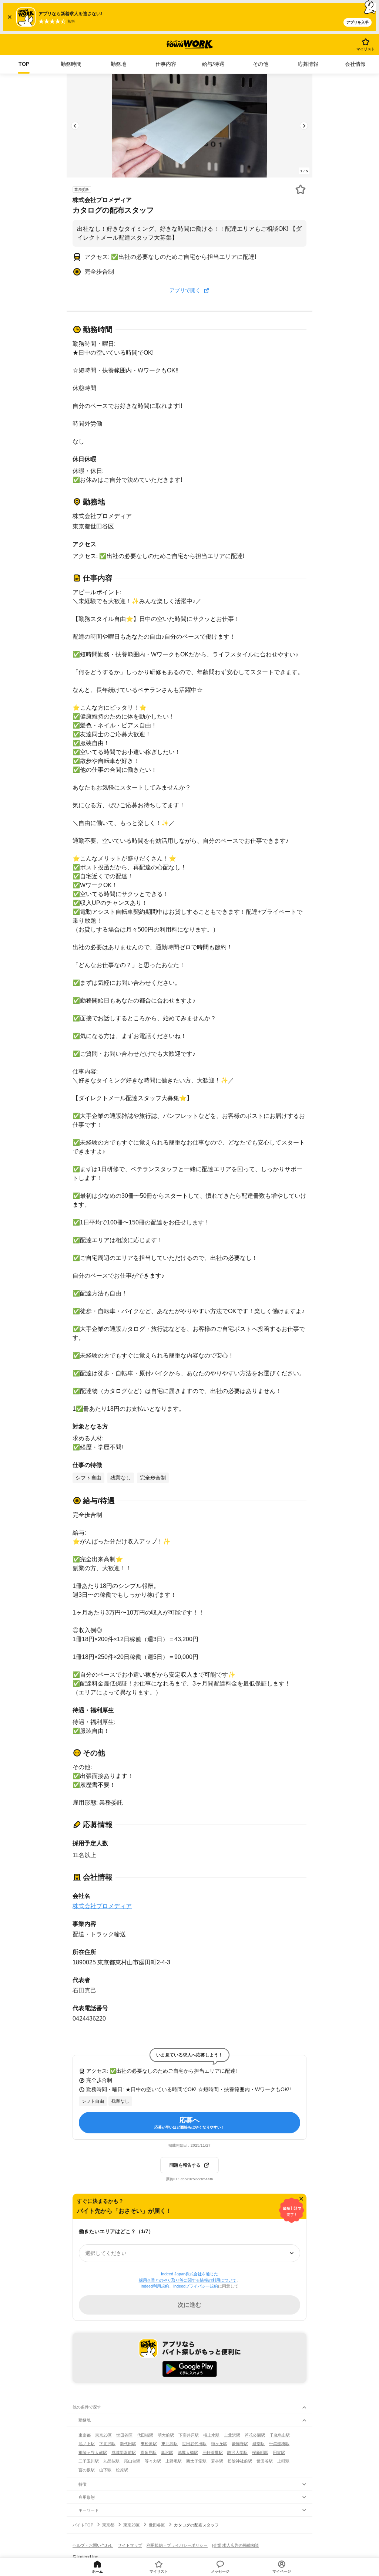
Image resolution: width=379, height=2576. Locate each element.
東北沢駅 (170, 2444)
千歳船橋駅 (279, 2444)
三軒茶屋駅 (213, 2452)
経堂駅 (259, 2444)
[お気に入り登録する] (301, 189)
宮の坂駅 (87, 2470)
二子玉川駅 (89, 2461)
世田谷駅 (265, 2461)
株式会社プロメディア (102, 1906)
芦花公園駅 (255, 2435)
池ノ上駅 (87, 2444)
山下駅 (105, 2470)
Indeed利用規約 (155, 2286)
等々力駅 (153, 2461)
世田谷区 (124, 2435)
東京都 (85, 2435)
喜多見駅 (148, 2452)
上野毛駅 (174, 2461)
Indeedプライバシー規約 (196, 2286)
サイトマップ (130, 2545)
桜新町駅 (260, 2452)
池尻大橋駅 (188, 2452)
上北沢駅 (232, 2435)
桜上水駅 (211, 2435)
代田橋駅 (145, 2435)
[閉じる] (301, 2199)
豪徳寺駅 (240, 2444)
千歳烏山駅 (280, 2435)
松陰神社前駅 (240, 2461)
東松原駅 (149, 2444)
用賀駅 (279, 2452)
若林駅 (217, 2461)
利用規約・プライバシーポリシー (177, 2545)
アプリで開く (185, 290)
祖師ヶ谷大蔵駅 (93, 2452)
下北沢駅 (107, 2444)
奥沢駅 (167, 2452)
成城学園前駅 (124, 2452)
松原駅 (122, 2470)
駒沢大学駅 (237, 2452)
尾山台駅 (132, 2461)
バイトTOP (83, 2525)
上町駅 (283, 2461)
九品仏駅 (111, 2461)
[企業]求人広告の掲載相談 (236, 2545)
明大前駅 (166, 2435)
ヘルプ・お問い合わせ (93, 2545)
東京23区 (103, 2435)
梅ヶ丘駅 (219, 2444)
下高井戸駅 (189, 2435)
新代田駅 (128, 2444)
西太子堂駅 (196, 2461)
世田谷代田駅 (194, 2444)
